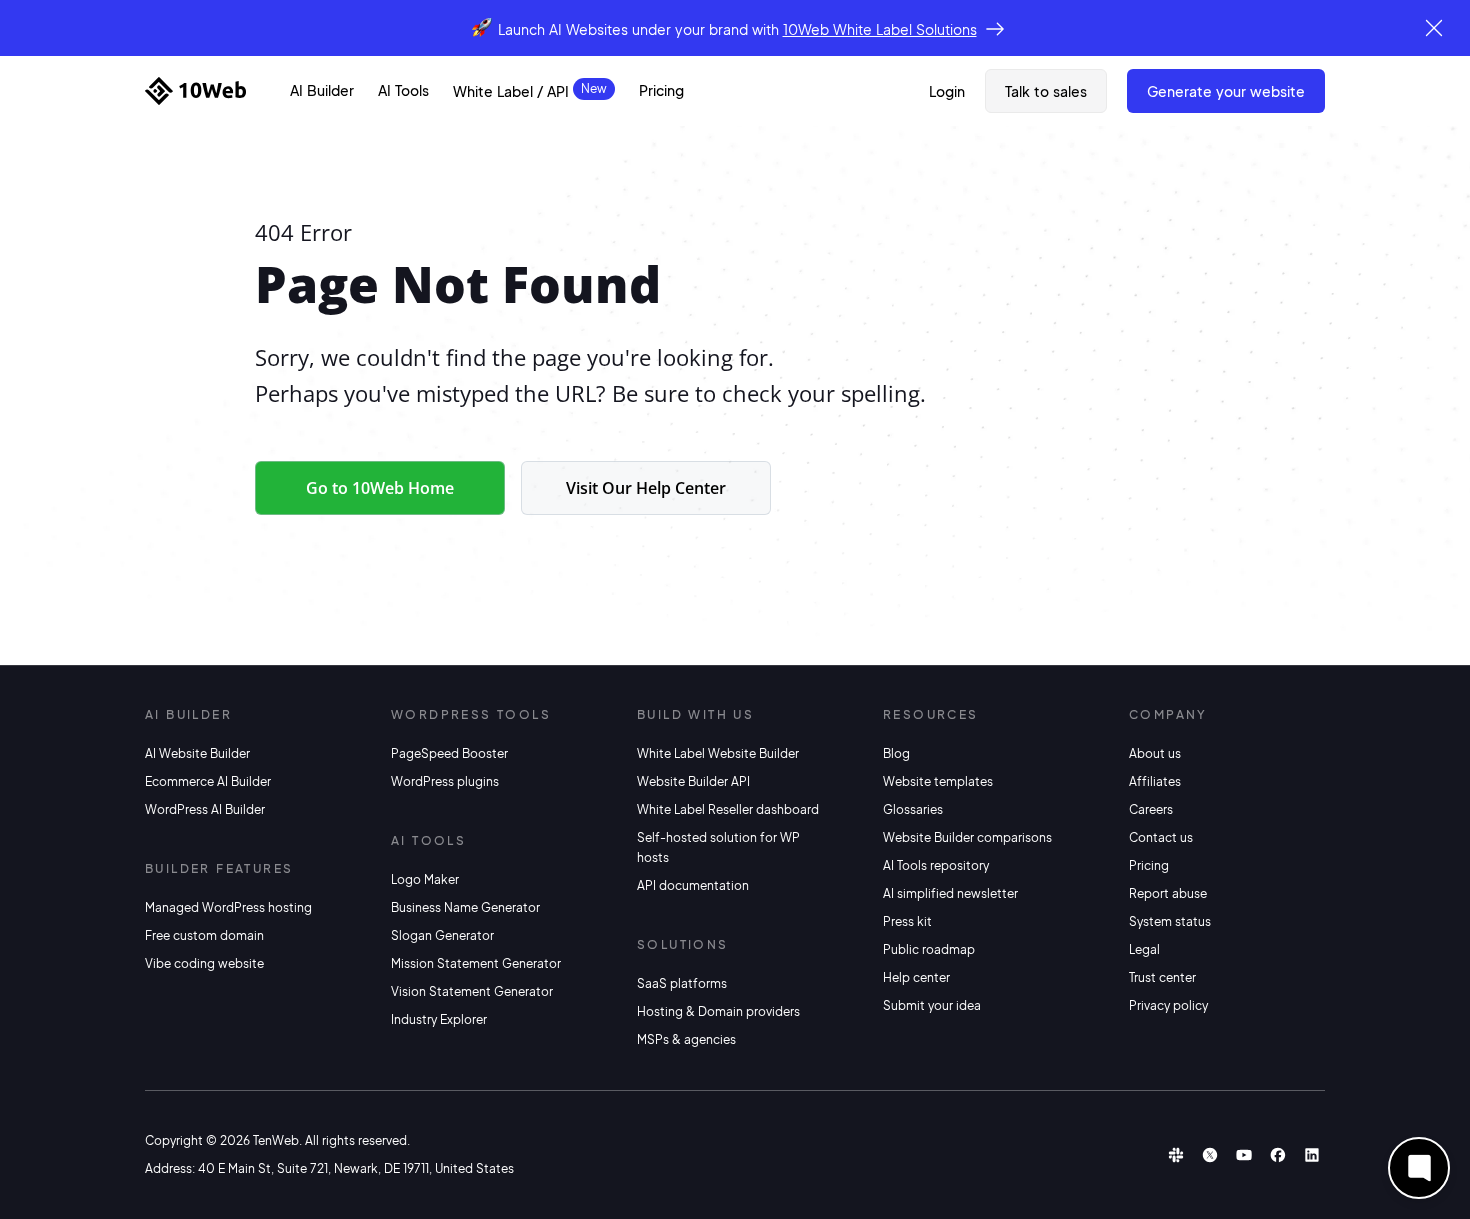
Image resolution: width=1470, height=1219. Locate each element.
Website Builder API (693, 781)
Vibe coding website (204, 963)
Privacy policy (1168, 1005)
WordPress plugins (445, 781)
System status (1170, 921)
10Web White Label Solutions (880, 29)
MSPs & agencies (686, 1039)
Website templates (938, 781)
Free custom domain (204, 935)
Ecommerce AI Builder (208, 781)
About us (1155, 753)
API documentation (693, 885)
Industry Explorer (439, 1019)
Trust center (1162, 977)
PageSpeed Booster (449, 753)
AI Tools (403, 90)
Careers (1151, 809)
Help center (916, 977)
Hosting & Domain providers (718, 1011)
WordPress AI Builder (205, 809)
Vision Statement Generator (472, 991)
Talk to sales (1046, 91)
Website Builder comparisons (967, 837)
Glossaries (913, 809)
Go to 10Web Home (380, 488)
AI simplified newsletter (950, 893)
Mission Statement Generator (476, 963)
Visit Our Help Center (646, 488)
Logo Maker (425, 879)
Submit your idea (932, 1005)
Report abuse (1168, 893)
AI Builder (322, 90)
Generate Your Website (1226, 91)
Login (947, 91)
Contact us (1161, 837)
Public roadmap (929, 949)
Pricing (661, 90)
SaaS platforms (682, 983)
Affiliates (1155, 781)
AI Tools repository (936, 865)
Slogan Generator (442, 935)
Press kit (907, 921)
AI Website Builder (197, 753)
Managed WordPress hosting (228, 907)
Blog (896, 753)
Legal (1144, 949)
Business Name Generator (465, 907)
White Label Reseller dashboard (728, 809)
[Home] (195, 91)
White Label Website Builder (718, 753)
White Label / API (511, 91)
